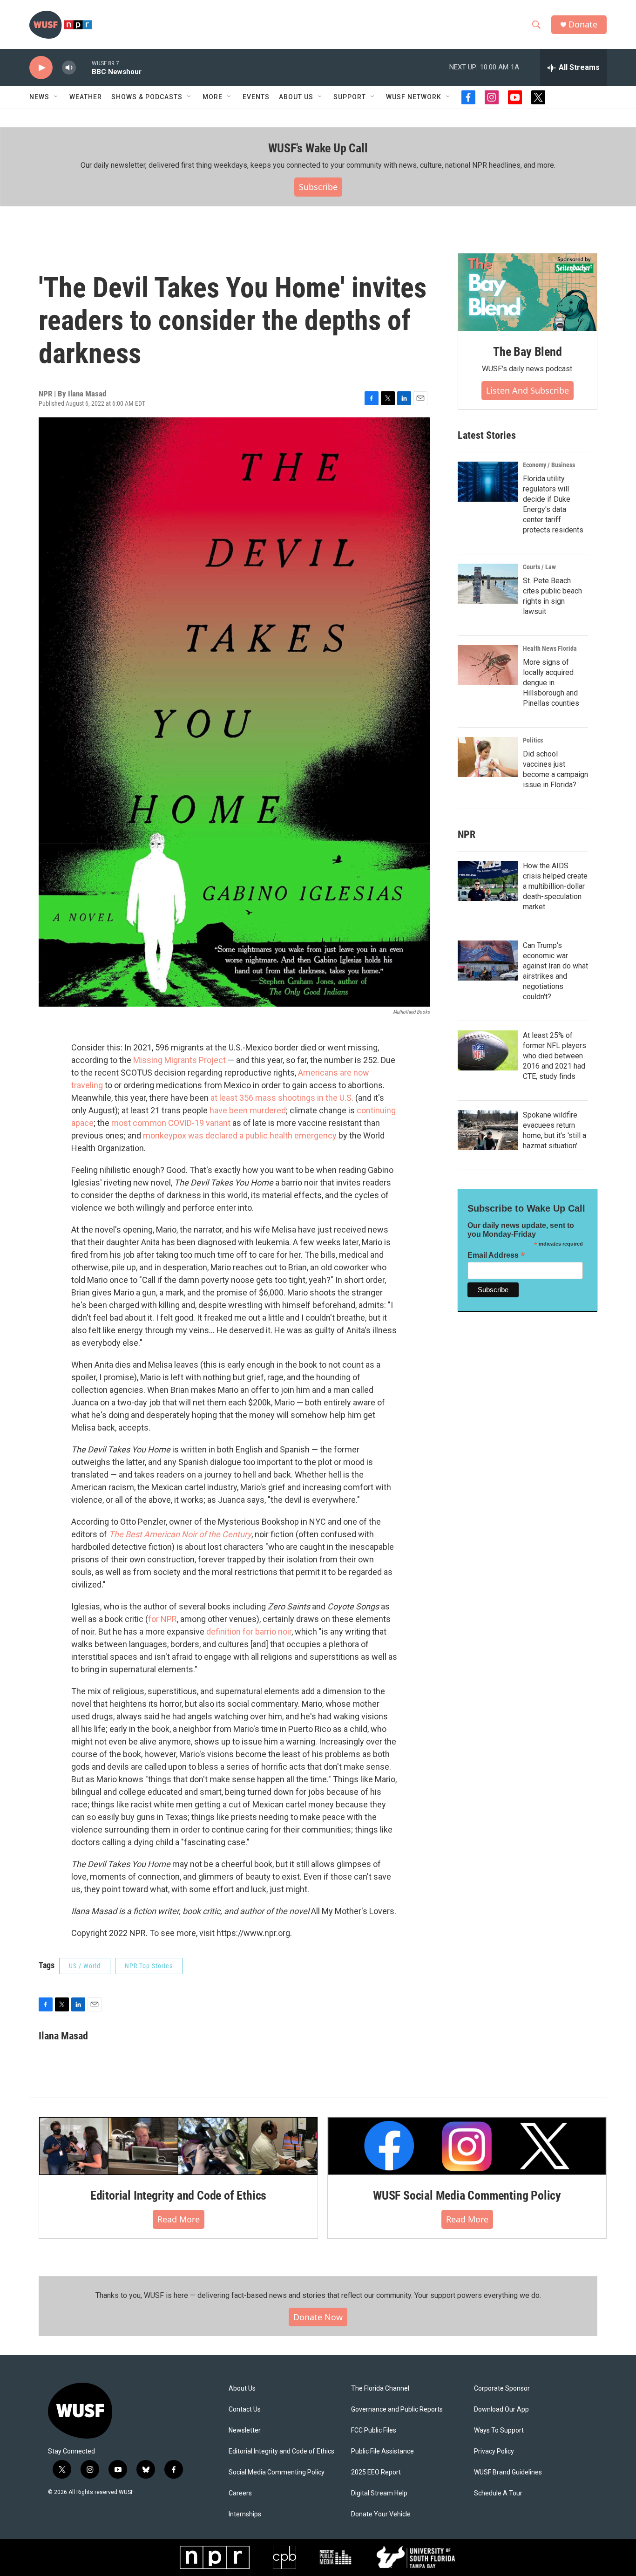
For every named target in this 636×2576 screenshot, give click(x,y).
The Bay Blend (527, 352)
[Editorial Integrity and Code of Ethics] (178, 2146)
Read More (179, 2219)
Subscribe (318, 187)
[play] (41, 68)
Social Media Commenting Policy (277, 2472)
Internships (245, 2514)
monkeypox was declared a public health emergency (240, 1135)
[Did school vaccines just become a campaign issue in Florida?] (488, 757)
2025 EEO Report (376, 2472)
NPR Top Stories (149, 1966)
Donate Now (318, 2317)
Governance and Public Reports (397, 2409)
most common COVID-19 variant (170, 1123)
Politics (533, 740)
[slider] (84, 67)
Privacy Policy (494, 2451)
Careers (240, 2493)
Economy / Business (549, 465)
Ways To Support (499, 2430)
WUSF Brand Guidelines (508, 2472)
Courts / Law (539, 567)
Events (256, 97)
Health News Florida (550, 648)
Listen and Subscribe (528, 390)
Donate (583, 24)
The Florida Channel (380, 2389)
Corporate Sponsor (502, 2389)
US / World (85, 1966)
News (39, 97)
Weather (86, 97)
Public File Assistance (382, 2451)
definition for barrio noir (249, 1632)
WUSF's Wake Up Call (318, 148)
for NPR (162, 1619)
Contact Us (245, 2409)
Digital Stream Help (379, 2493)
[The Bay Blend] (528, 293)
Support (350, 97)
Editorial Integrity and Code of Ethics (178, 2195)
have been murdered (248, 1110)
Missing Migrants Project (179, 1060)
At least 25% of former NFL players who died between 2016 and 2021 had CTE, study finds (555, 1056)
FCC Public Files (374, 2430)
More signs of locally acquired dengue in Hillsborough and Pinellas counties (551, 683)
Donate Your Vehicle (381, 2514)
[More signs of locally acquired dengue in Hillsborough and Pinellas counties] (488, 665)
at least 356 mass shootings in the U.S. (282, 1098)
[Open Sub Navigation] (56, 97)
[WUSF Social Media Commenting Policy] (467, 2146)
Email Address (496, 1255)
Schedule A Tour (498, 2493)
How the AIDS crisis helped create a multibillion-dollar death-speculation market (555, 886)
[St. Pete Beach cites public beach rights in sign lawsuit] (488, 584)
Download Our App (501, 2409)
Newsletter (245, 2430)
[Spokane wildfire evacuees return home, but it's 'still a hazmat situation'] (488, 1130)
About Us (242, 2389)
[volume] (69, 68)
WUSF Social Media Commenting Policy (467, 2195)
